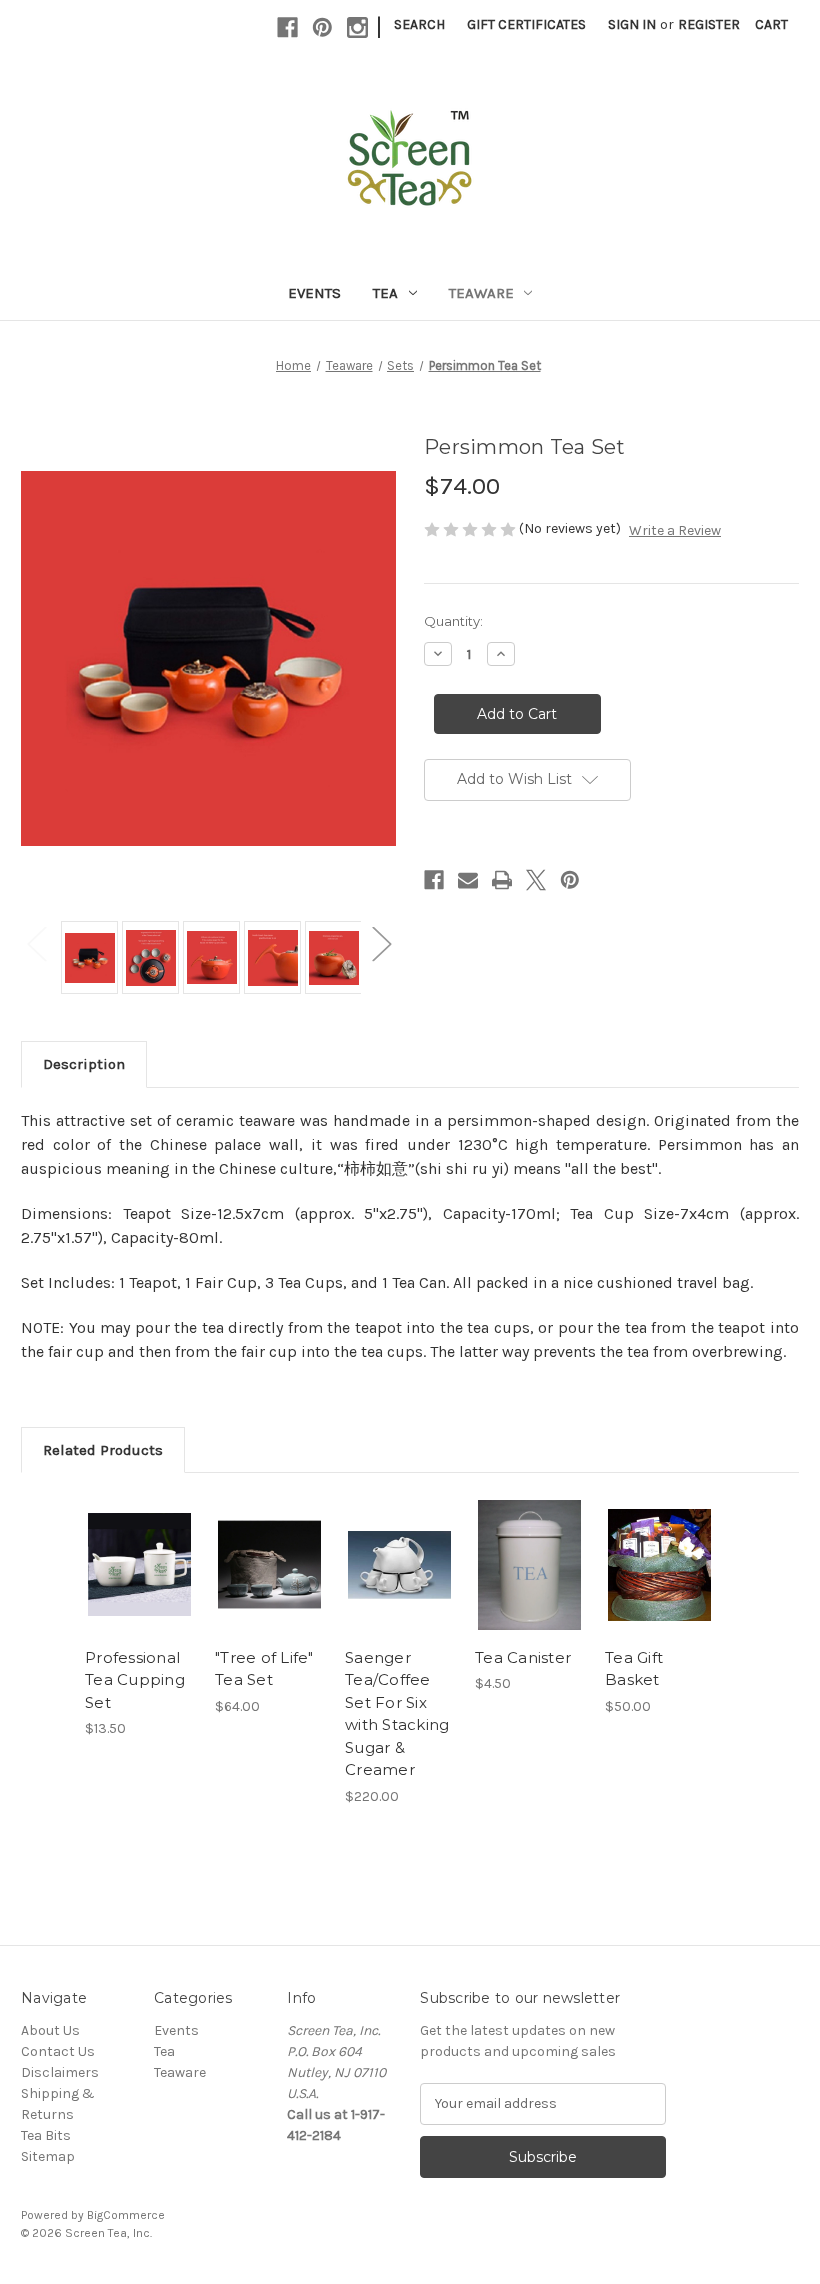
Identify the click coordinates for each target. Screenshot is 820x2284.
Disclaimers (60, 2072)
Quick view (139, 1540)
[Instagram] (357, 27)
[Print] (502, 880)
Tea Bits (46, 2135)
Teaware (481, 293)
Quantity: (453, 621)
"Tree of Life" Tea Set (264, 1669)
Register (709, 24)
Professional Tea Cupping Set (135, 1680)
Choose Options (660, 1589)
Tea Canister (523, 1657)
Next (381, 942)
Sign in (632, 24)
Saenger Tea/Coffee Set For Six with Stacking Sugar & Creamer (397, 1714)
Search (419, 24)
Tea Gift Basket (634, 1669)
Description (84, 1064)
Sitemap (48, 2156)
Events (314, 293)
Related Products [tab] (103, 1450)
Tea (385, 293)
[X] (536, 880)
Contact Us (58, 2051)
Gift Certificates (526, 24)
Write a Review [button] (675, 530)
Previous (36, 942)
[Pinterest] (322, 27)
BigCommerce (126, 2215)
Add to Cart (140, 1589)
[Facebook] (287, 27)
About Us (50, 2030)
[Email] (468, 880)
